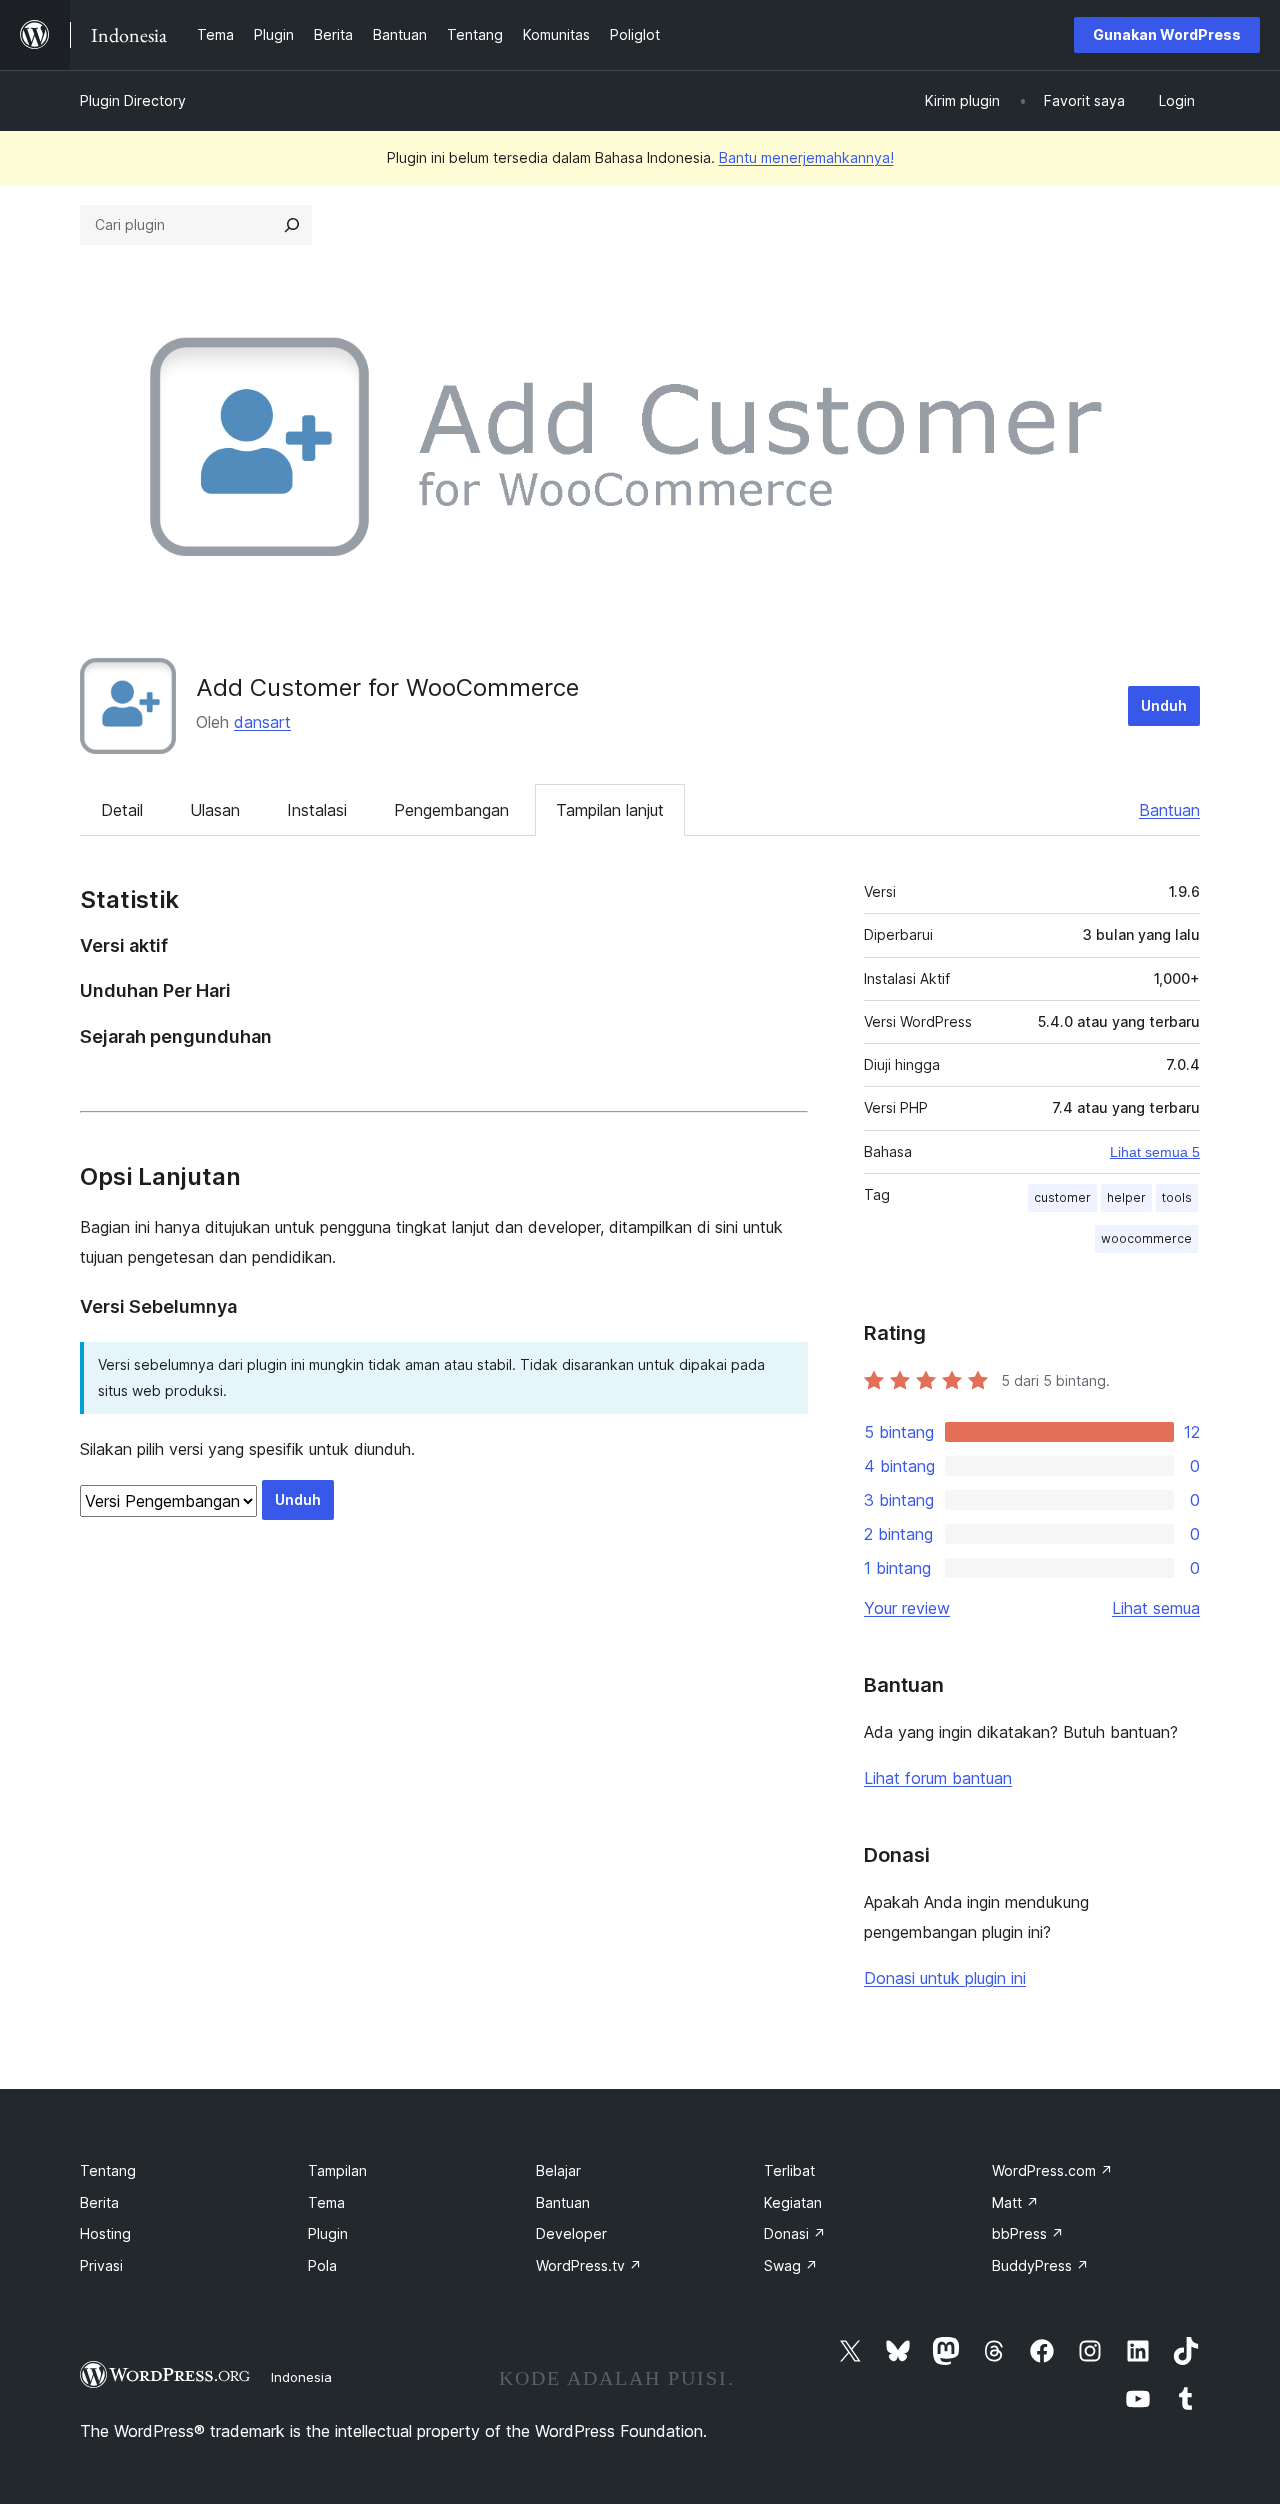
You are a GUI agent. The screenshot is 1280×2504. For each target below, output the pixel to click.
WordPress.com (1052, 2170)
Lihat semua (1156, 1608)
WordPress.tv (589, 2265)
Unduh (1164, 705)
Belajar (558, 2170)
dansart (262, 722)
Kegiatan (793, 2202)
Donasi (795, 2233)
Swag (791, 2265)
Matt (1015, 2202)
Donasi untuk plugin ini (945, 1978)
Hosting (105, 2233)
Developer (571, 2233)
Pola (322, 2265)
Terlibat (789, 2170)
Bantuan (1169, 810)
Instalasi (317, 810)
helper (1126, 1197)
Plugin (328, 2233)
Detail (122, 810)
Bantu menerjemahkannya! (806, 157)
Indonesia (301, 2377)
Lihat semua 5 (1155, 1152)
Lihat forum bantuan (938, 1778)
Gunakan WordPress (1167, 34)
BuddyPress (1040, 2265)
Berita (99, 2202)
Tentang (108, 2170)
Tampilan (337, 2170)
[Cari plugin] (292, 225)
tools (1177, 1197)
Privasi (101, 2265)
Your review (907, 1608)
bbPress (1028, 2233)
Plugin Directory (133, 100)
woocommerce (1146, 1238)
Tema (326, 2202)
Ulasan (215, 810)
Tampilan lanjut (610, 810)
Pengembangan (451, 810)
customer (1062, 1197)
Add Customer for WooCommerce (387, 687)
